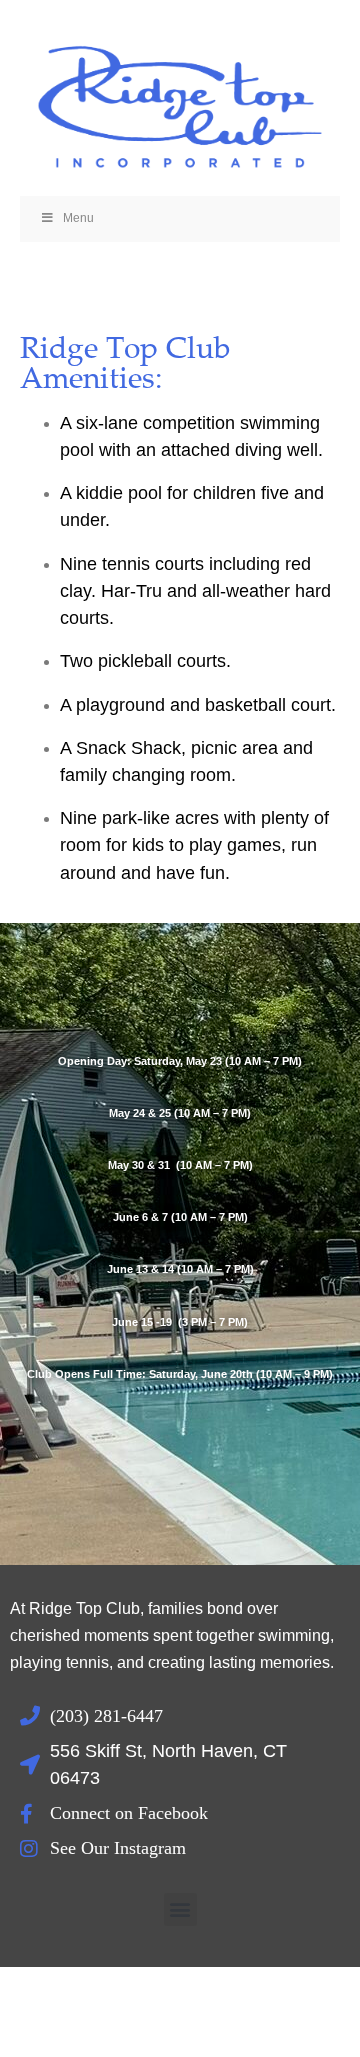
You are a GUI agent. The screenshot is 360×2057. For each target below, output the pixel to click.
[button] (180, 1909)
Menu (78, 218)
